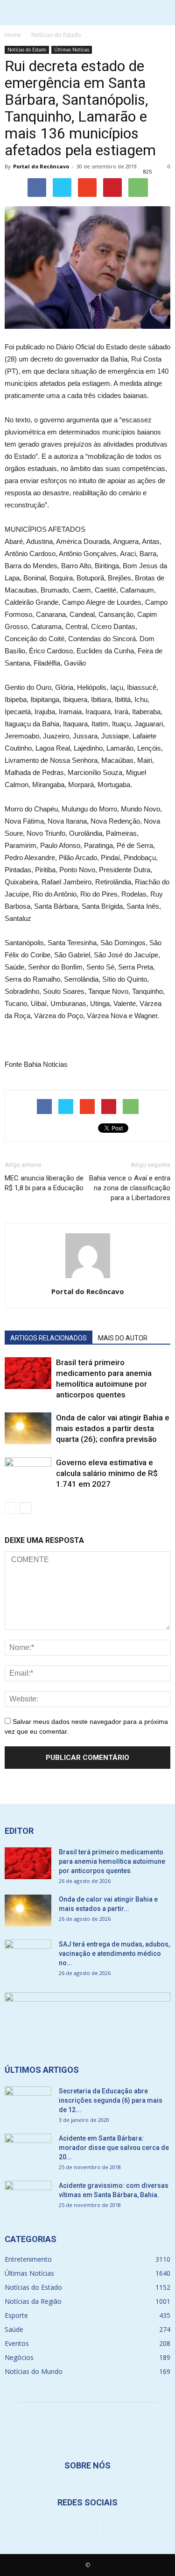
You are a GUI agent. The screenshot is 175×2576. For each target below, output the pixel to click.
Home (13, 35)
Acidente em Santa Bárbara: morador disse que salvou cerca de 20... (114, 2148)
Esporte (16, 2315)
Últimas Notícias (72, 50)
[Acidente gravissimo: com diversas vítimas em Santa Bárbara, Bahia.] (28, 2197)
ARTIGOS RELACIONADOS (49, 1338)
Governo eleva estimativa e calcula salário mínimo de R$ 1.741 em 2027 (107, 1473)
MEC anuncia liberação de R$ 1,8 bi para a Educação (44, 1183)
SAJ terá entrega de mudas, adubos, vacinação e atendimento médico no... (114, 1954)
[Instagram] (88, 2531)
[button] (162, 13)
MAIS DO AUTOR (123, 1338)
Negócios (19, 2357)
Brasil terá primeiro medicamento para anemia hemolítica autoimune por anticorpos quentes (112, 1861)
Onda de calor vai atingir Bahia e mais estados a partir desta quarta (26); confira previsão (113, 1428)
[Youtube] (113, 2531)
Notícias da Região (33, 2301)
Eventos (17, 2343)
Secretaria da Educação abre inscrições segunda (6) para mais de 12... (111, 2100)
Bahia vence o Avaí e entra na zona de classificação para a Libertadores (130, 1188)
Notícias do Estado (27, 50)
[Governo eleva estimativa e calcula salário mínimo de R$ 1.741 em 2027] (28, 1473)
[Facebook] (63, 2531)
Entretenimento (28, 2259)
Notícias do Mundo (34, 2371)
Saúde (14, 2329)
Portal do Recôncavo (41, 166)
